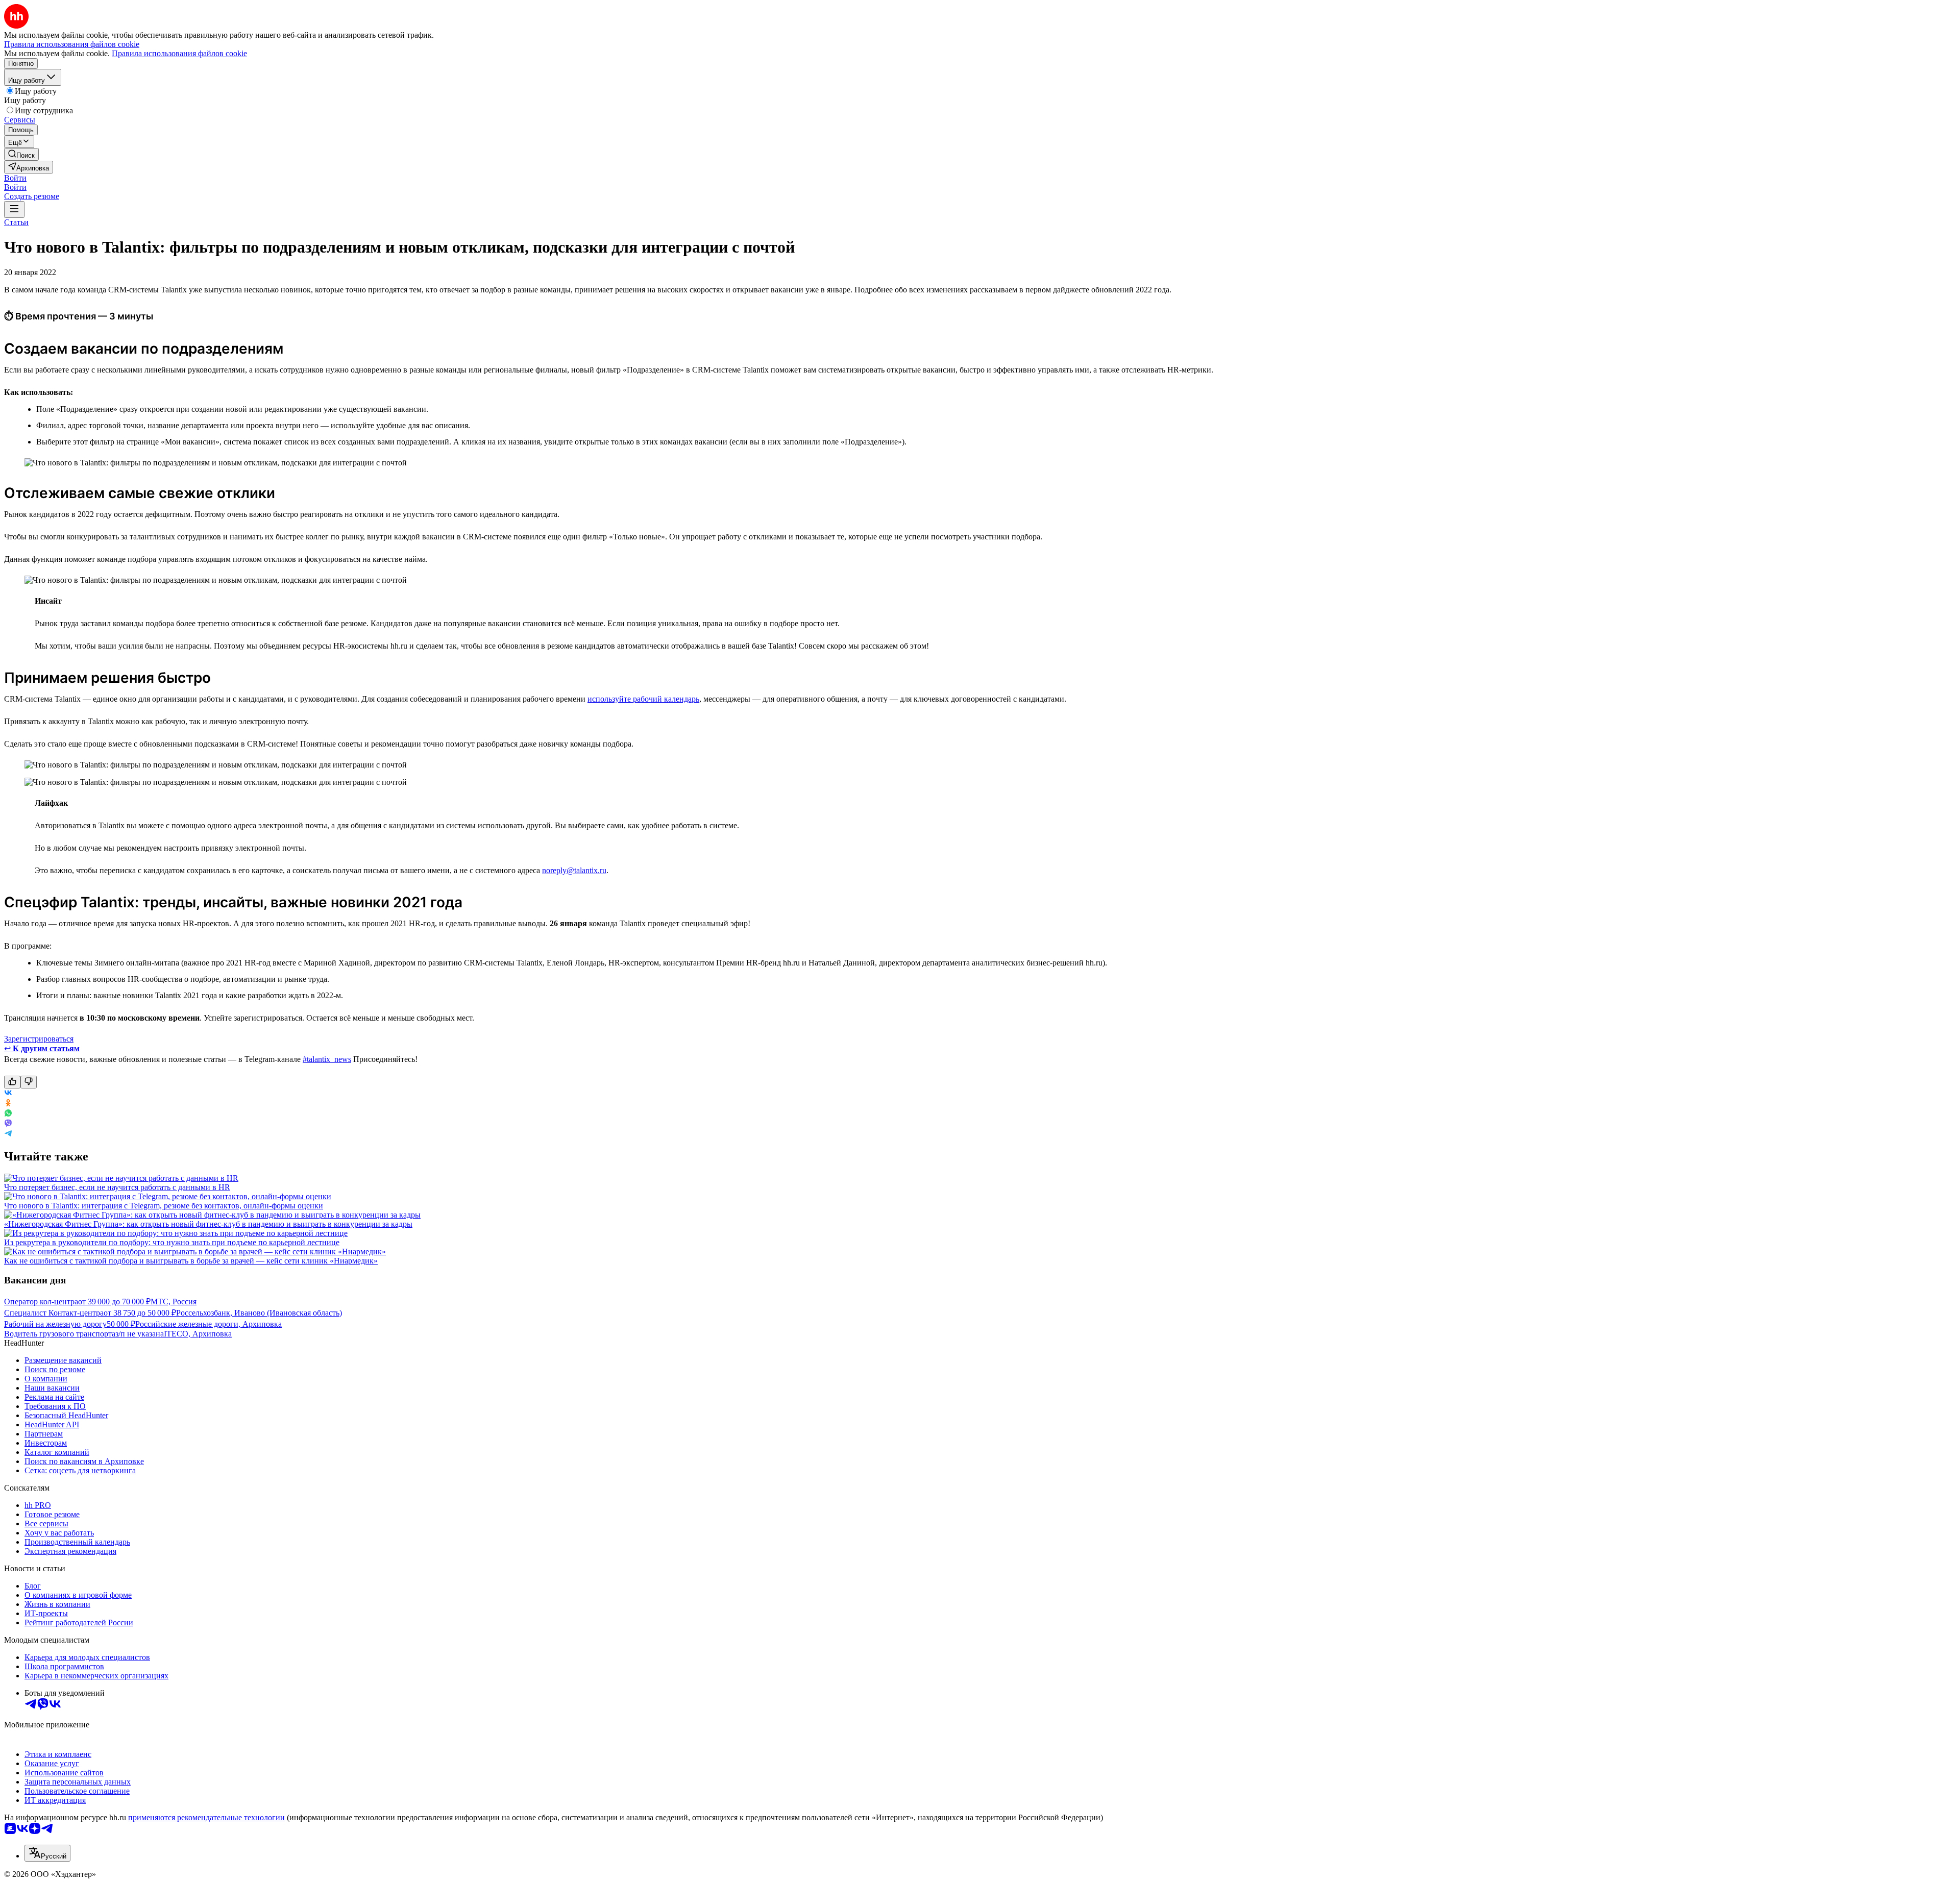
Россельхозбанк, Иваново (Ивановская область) (259, 1313)
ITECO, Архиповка (198, 1334)
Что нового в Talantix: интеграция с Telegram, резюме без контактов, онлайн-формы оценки (164, 1206)
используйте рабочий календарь (643, 699)
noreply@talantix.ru (574, 870)
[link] (21, 154)
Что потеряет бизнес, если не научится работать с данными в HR (117, 1187)
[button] (15, 178)
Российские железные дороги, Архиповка (209, 1324)
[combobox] (47, 1853)
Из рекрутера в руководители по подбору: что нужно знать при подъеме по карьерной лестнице (172, 1242)
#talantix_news (327, 1059)
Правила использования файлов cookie (179, 53)
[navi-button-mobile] (14, 209)
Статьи (16, 222)
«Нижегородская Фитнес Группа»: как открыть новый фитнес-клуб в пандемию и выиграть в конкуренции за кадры (208, 1224)
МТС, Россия (174, 1302)
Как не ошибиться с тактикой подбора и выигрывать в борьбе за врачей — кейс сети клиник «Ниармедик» (191, 1261)
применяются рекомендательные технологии (206, 1817)
